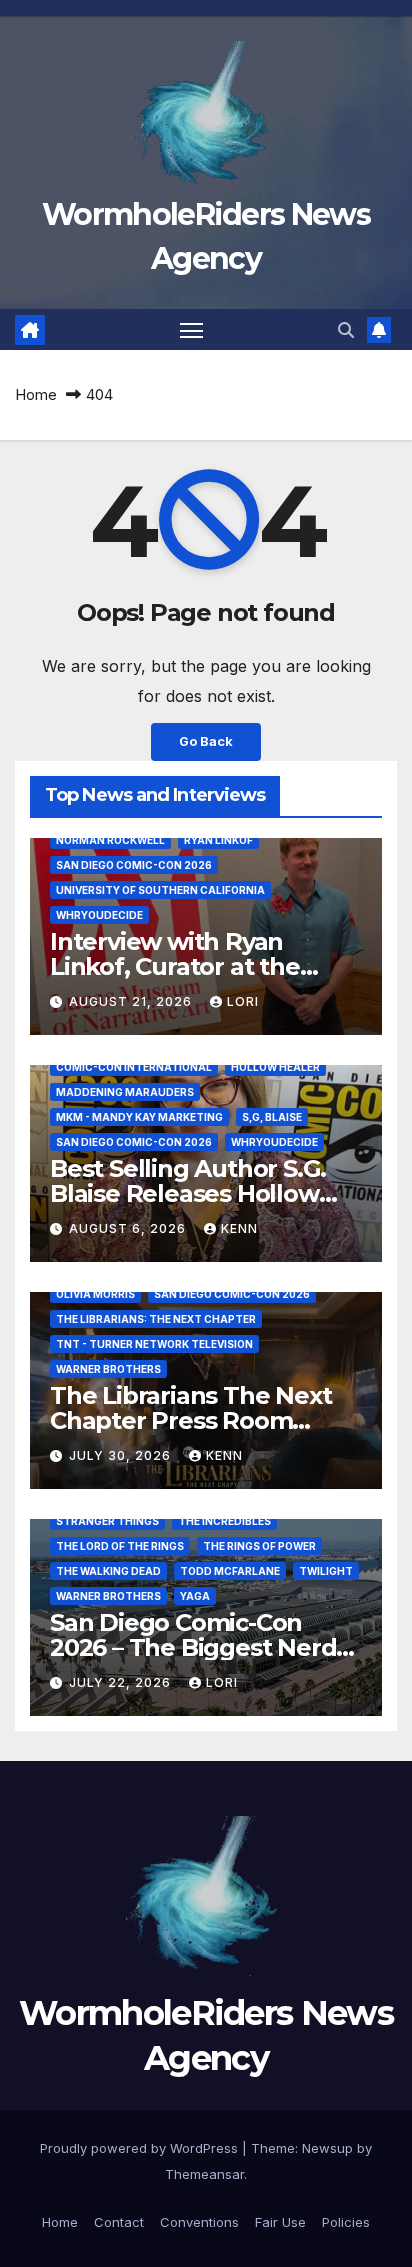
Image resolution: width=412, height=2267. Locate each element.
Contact (119, 2222)
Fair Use (280, 2222)
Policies (346, 2222)
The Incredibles (224, 1521)
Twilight (326, 1571)
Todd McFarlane (230, 1571)
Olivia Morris (95, 1294)
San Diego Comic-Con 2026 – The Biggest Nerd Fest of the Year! (193, 1647)
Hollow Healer (275, 1067)
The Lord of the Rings (120, 1546)
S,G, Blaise (272, 1117)
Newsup (327, 2148)
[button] (346, 330)
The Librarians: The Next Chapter (156, 1319)
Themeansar (204, 2174)
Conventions (199, 2222)
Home (36, 394)
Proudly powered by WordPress (141, 2148)
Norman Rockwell (110, 840)
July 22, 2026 (122, 1682)
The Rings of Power (259, 1546)
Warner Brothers (108, 1369)
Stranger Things (107, 1521)
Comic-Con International (134, 1067)
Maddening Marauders (125, 1092)
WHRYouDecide (99, 915)
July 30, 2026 (122, 1455)
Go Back (206, 741)
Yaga (195, 1596)
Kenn (239, 1228)
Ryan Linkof (218, 840)
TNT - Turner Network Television (154, 1344)
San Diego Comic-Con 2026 (134, 865)
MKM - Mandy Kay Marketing (139, 1117)
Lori (243, 1001)
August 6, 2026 (129, 1228)
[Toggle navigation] (192, 330)
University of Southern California (160, 890)
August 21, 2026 (132, 1001)
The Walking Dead (108, 1571)
